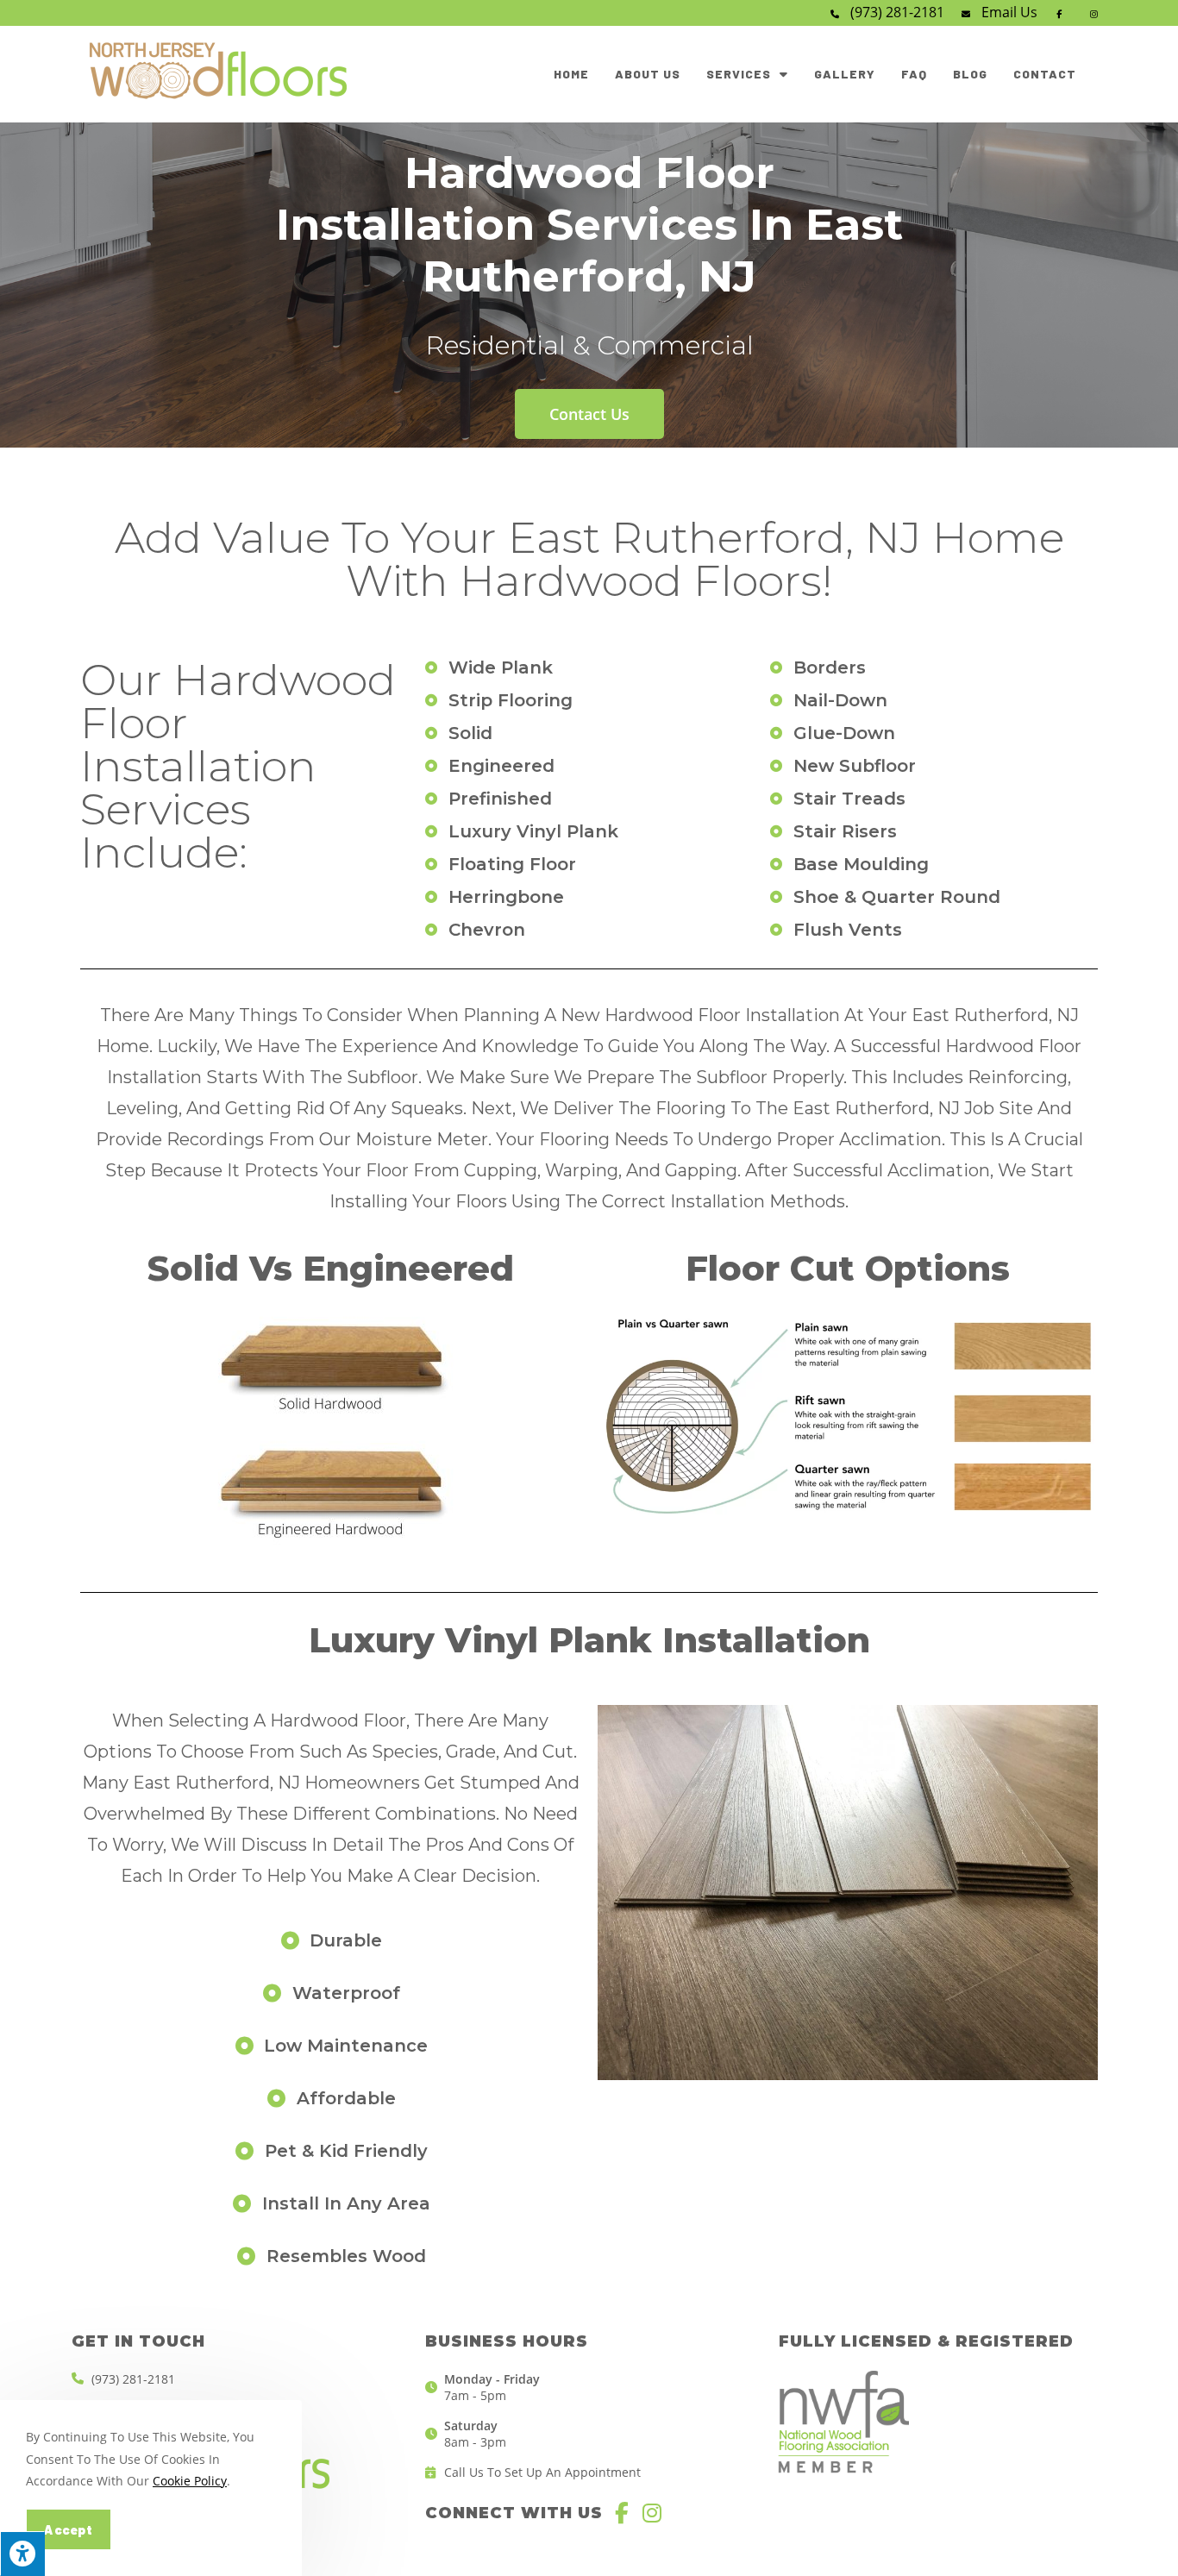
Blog (970, 74)
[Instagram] (652, 2513)
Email (1009, 12)
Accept (69, 2529)
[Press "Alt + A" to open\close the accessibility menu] (22, 2554)
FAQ (914, 74)
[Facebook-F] (622, 2513)
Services (739, 74)
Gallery (845, 74)
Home (571, 74)
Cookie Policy (190, 2481)
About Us (648, 74)
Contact (1045, 74)
